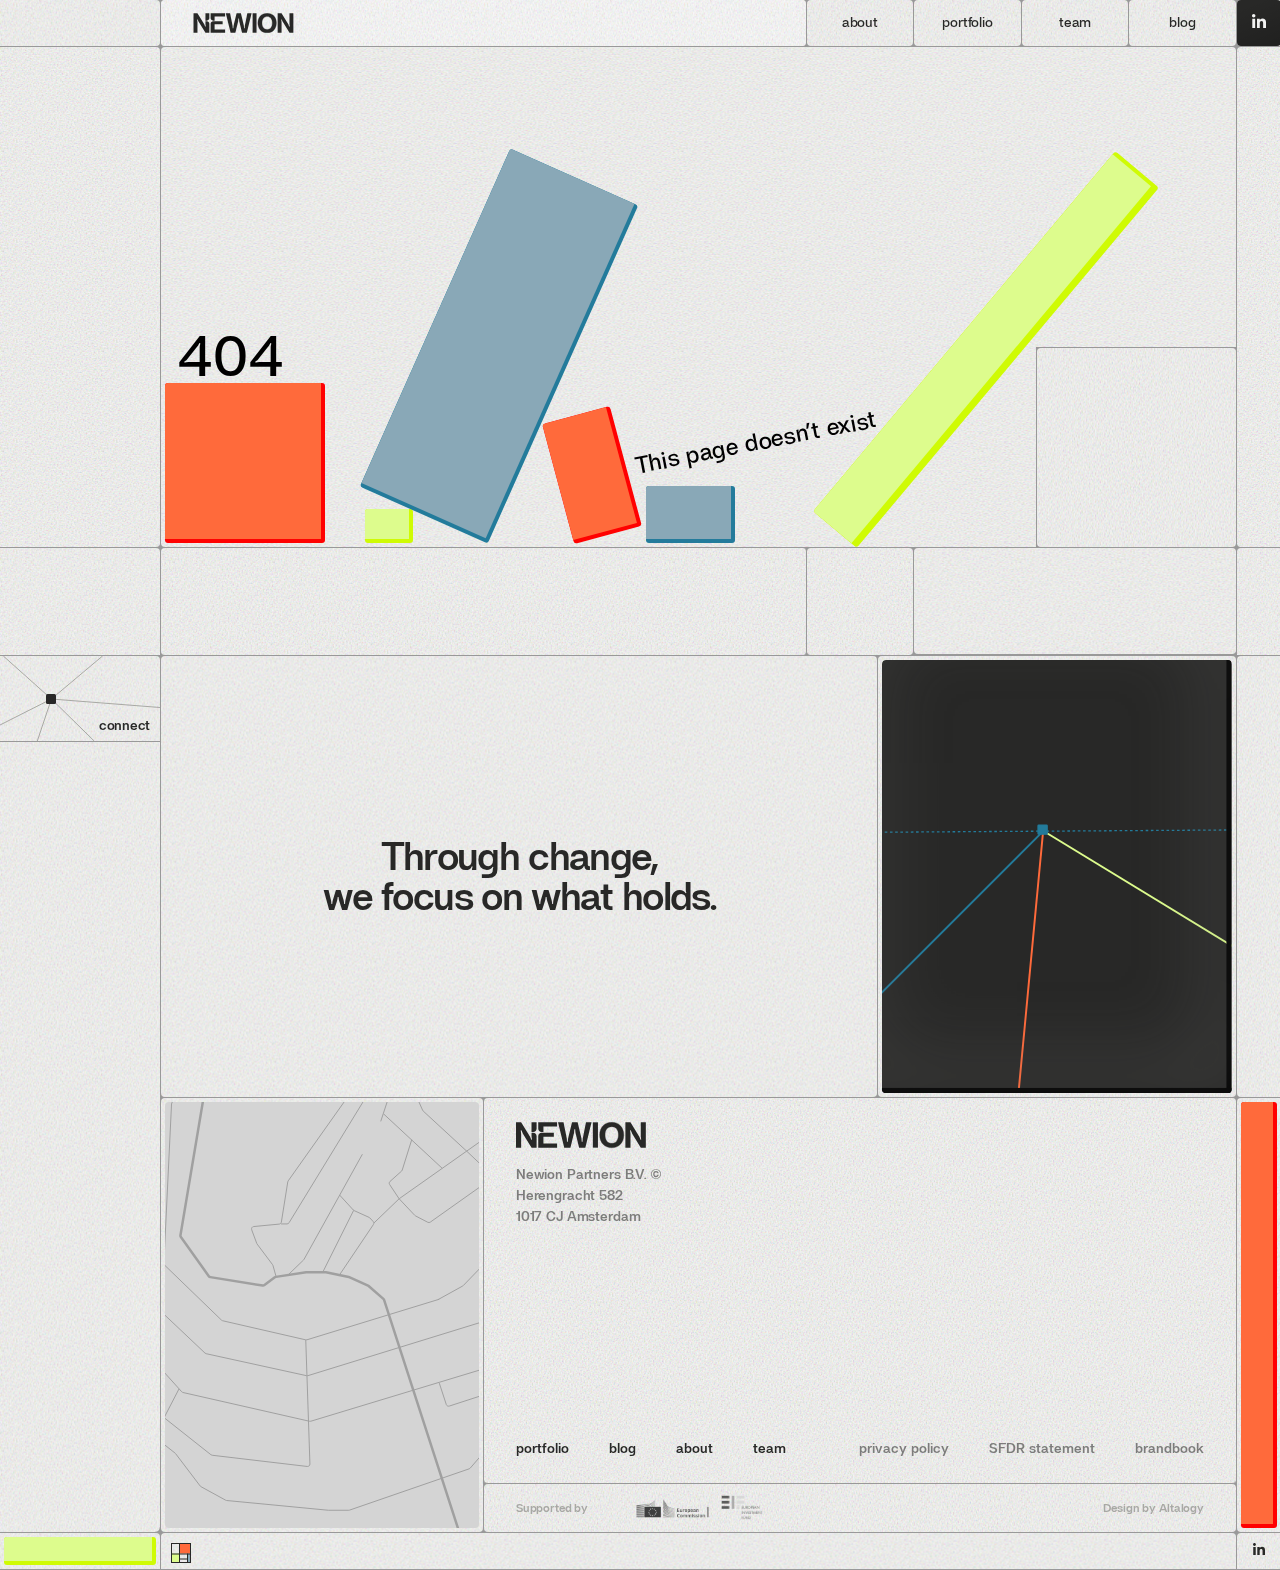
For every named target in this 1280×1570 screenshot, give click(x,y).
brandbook (1169, 1448)
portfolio (542, 1448)
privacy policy (904, 1448)
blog (622, 1448)
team (769, 1448)
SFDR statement (1042, 1448)
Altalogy (1181, 1508)
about (694, 1448)
